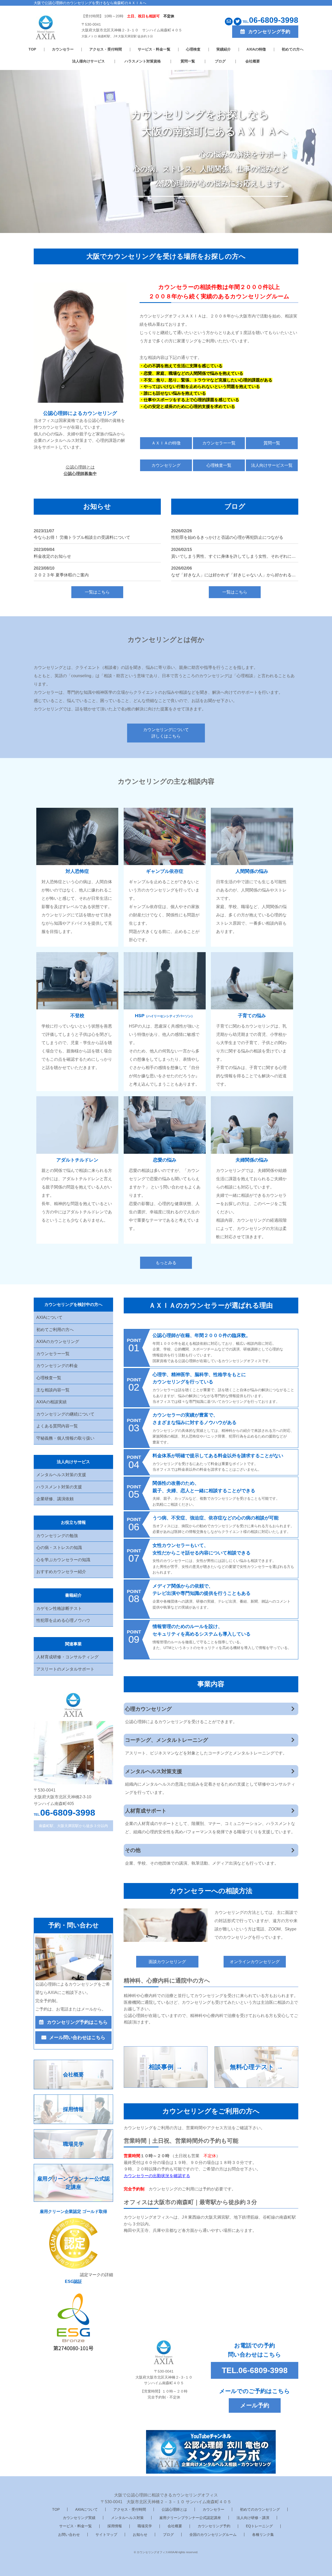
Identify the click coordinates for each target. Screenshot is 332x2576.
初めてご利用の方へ (55, 1330)
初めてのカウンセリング (260, 2509)
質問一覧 (188, 61)
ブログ (220, 61)
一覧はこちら (97, 592)
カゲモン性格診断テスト (59, 1608)
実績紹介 (224, 49)
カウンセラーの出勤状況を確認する (157, 2176)
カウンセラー (63, 49)
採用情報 (115, 2526)
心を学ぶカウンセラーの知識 (63, 1560)
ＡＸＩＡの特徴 (166, 443)
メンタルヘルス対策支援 (154, 1771)
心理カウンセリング (148, 1709)
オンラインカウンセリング (255, 1962)
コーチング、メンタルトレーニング (167, 1740)
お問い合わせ (69, 2535)
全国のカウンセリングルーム (213, 2535)
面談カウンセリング (167, 1962)
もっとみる (166, 1263)
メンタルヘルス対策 (127, 2518)
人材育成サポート (146, 1811)
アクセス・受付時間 (106, 49)
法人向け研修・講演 (253, 2518)
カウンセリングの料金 (57, 1366)
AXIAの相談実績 (51, 1402)
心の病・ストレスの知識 (59, 1548)
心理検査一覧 (219, 465)
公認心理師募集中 (80, 474)
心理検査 (193, 49)
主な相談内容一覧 (53, 1390)
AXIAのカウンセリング (58, 1342)
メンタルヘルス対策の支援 (61, 1475)
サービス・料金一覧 (154, 49)
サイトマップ (106, 2535)
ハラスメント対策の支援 (59, 1487)
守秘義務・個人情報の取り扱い (65, 1438)
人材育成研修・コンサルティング (67, 1657)
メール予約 (255, 2405)
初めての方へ (293, 49)
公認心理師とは (174, 2509)
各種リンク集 (263, 2535)
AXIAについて (49, 1317)
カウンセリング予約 (214, 2526)
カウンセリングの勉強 (57, 1536)
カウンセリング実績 (79, 2518)
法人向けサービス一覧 (272, 465)
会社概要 (253, 61)
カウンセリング (166, 465)
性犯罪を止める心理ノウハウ (63, 1620)
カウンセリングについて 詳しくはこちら (166, 733)
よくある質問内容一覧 (57, 1426)
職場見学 (145, 2526)
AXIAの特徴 (256, 49)
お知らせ (140, 2535)
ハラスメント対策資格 (143, 61)
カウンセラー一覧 (219, 443)
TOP (32, 49)
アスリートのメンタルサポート (65, 1669)
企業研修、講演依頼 (55, 1499)
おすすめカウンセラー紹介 (61, 1572)
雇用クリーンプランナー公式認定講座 (190, 2518)
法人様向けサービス (88, 61)
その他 (133, 1850)
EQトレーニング (259, 2526)
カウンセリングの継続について (65, 1414)
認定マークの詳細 (96, 2275)
